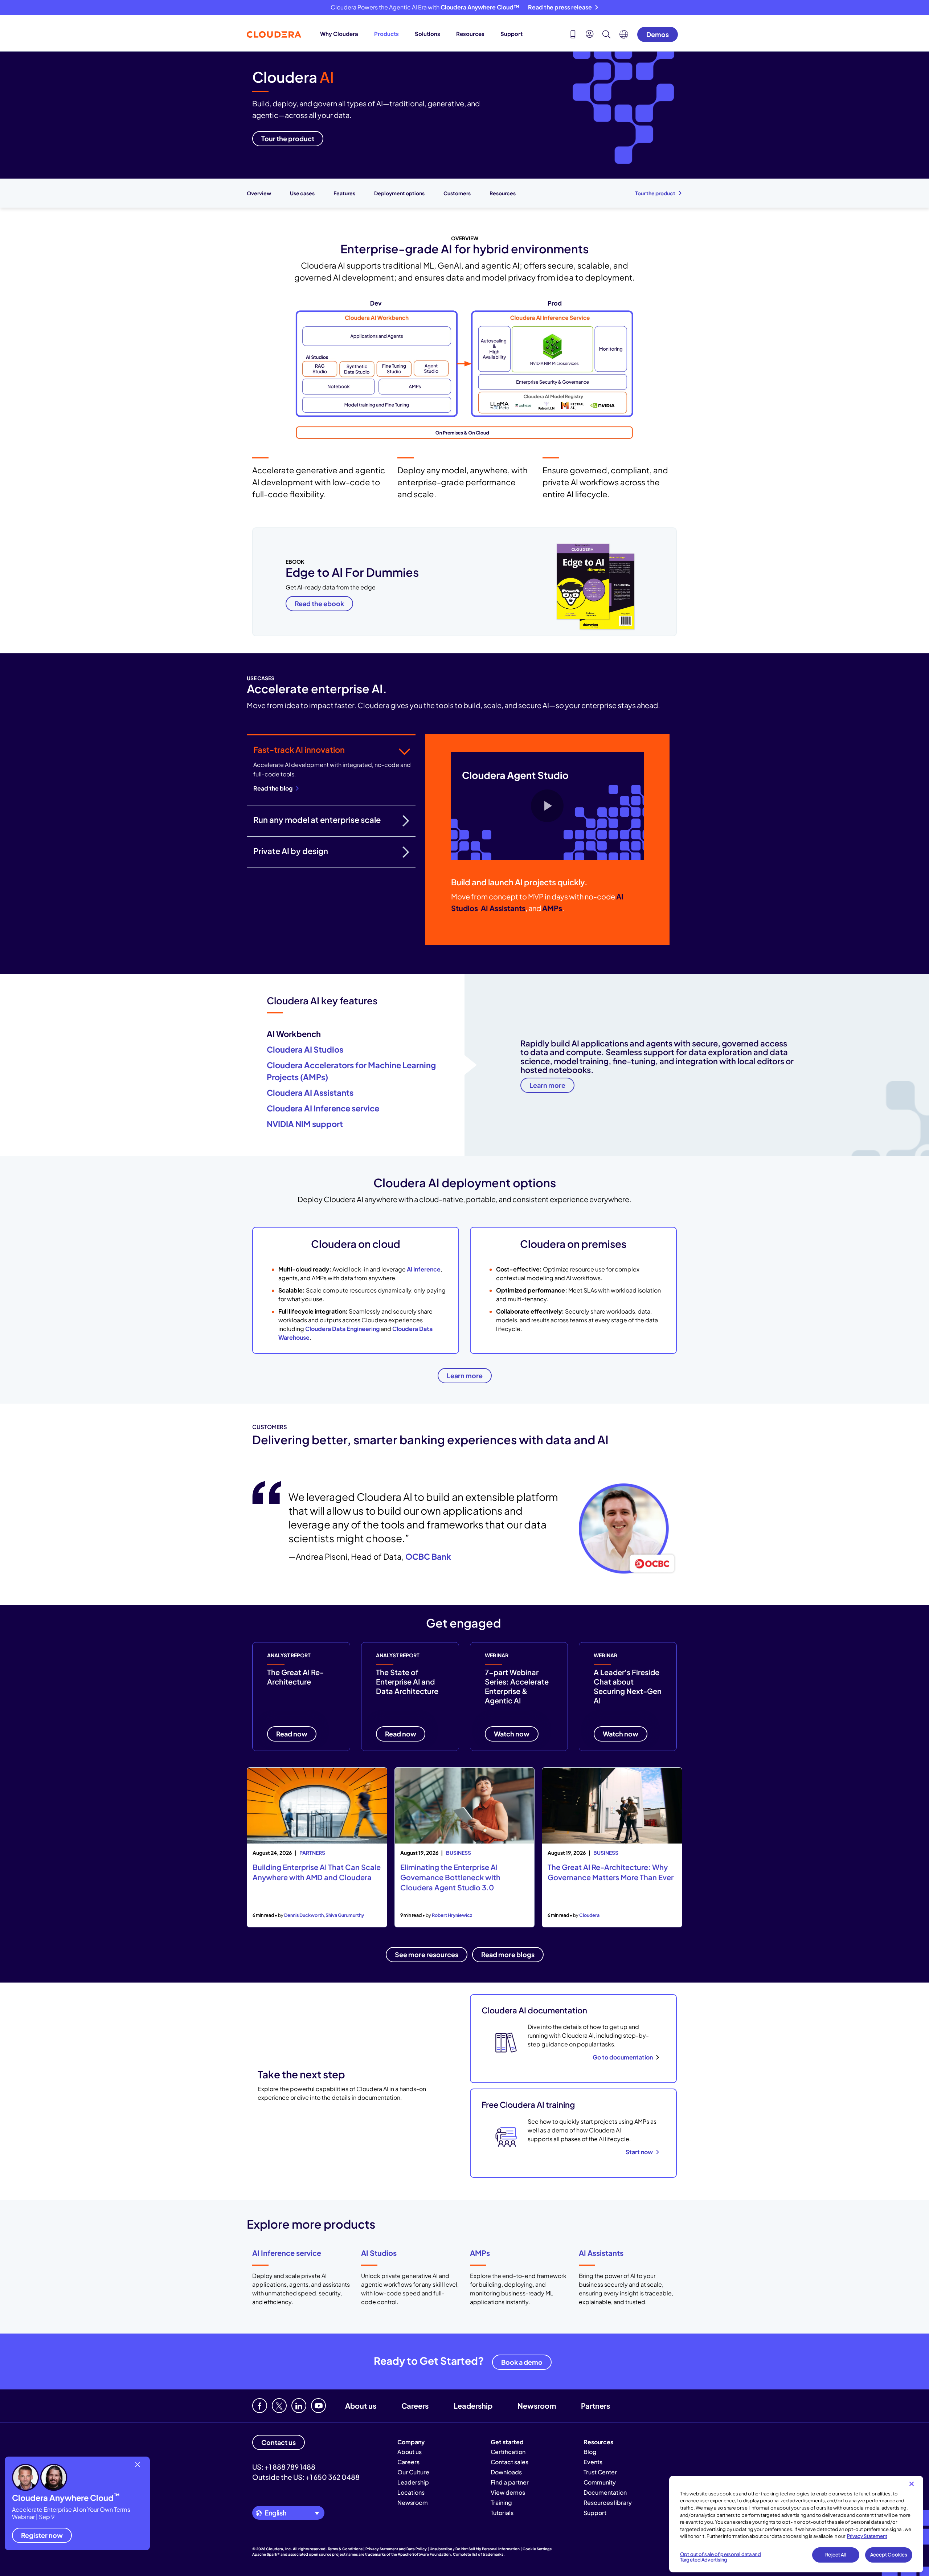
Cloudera (589, 1915)
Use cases (302, 193)
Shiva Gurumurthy (345, 1915)
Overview (259, 193)
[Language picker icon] (624, 36)
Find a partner (510, 2482)
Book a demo (522, 2362)
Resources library (608, 2502)
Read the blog (273, 788)
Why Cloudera (339, 34)
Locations (411, 2492)
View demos (508, 2492)
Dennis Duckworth (304, 1915)
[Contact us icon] (573, 35)
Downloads (506, 2472)
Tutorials (502, 2513)
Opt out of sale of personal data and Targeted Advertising (721, 2557)
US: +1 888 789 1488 (284, 2467)
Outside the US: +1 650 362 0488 (306, 2477)
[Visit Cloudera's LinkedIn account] (299, 2406)
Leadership (473, 2406)
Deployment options (399, 193)
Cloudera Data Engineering (342, 1329)
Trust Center (600, 2472)
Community (600, 2482)
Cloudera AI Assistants (310, 1093)
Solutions (427, 34)
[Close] (912, 2484)
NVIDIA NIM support (305, 1124)
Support (511, 34)
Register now (42, 2535)
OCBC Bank (428, 1556)
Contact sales (509, 2462)
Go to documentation (623, 2057)
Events (593, 2462)
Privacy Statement (867, 2536)
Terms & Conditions (345, 2549)
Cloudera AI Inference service (323, 1108)
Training (501, 2502)
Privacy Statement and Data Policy (396, 2549)
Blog (590, 2452)
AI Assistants (601, 2253)
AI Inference (424, 1269)
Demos (658, 34)
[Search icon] (606, 35)
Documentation (605, 2492)
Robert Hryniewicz (452, 1915)
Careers (415, 2406)
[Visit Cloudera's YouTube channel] (318, 2406)
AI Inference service (287, 2253)
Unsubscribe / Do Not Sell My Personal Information (475, 2549)
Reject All (836, 2555)
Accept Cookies (889, 2555)
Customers (457, 193)
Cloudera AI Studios (305, 1049)
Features (344, 193)
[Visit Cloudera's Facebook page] (260, 2406)
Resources (470, 34)
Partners (596, 2406)
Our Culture (413, 2472)
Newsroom (537, 2406)
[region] (796, 2524)
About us (361, 2406)
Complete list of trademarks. (479, 2554)
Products (386, 34)
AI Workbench (294, 1034)
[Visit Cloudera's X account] (279, 2406)
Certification (508, 2452)
